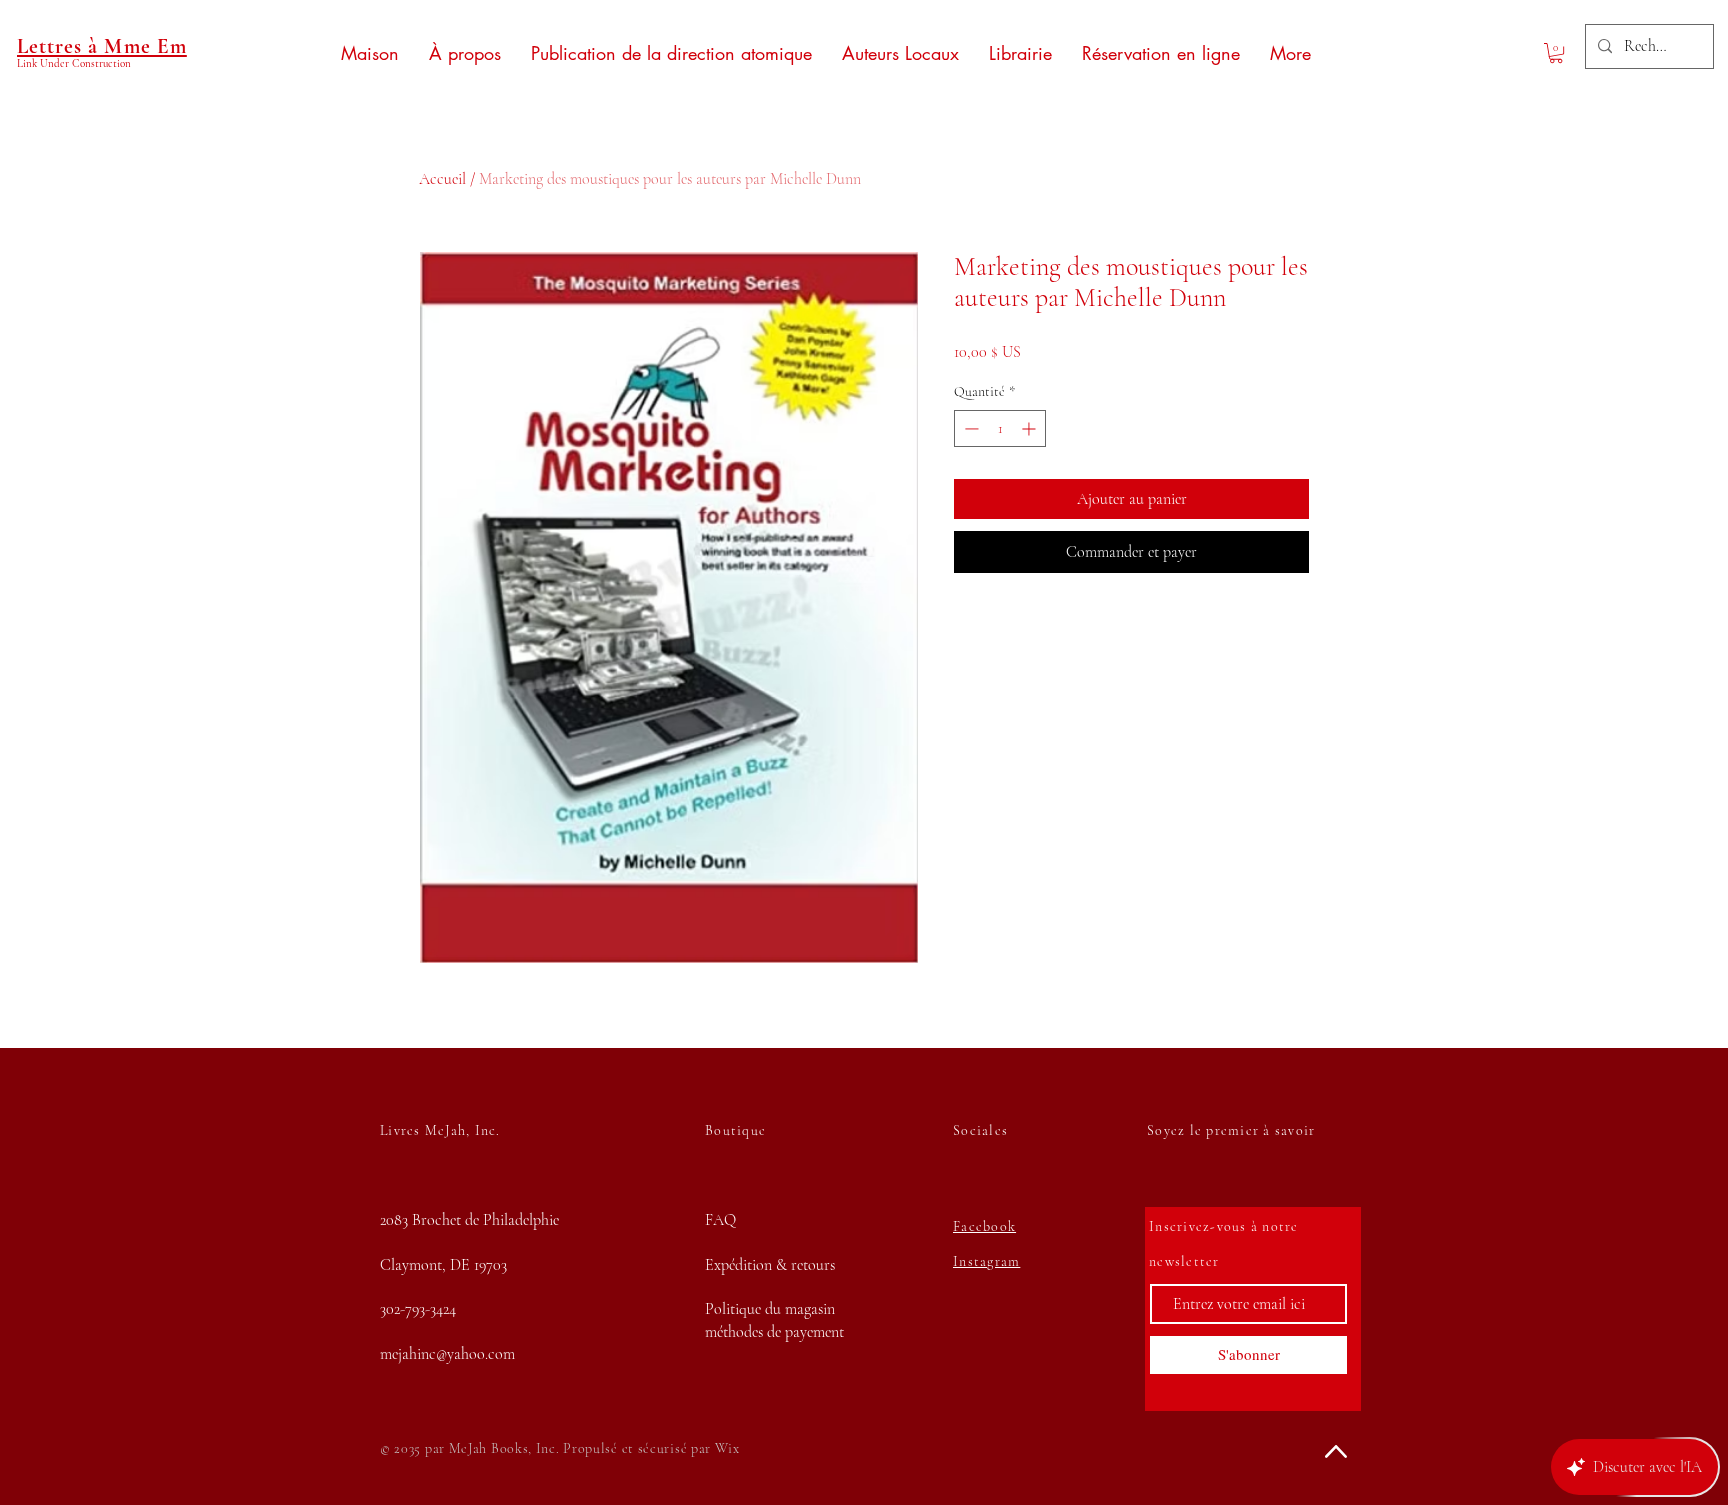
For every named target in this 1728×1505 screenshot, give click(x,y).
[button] (1556, 53)
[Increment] (1030, 428)
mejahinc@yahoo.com (447, 1354)
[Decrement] (969, 428)
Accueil (442, 179)
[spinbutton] (1000, 428)
